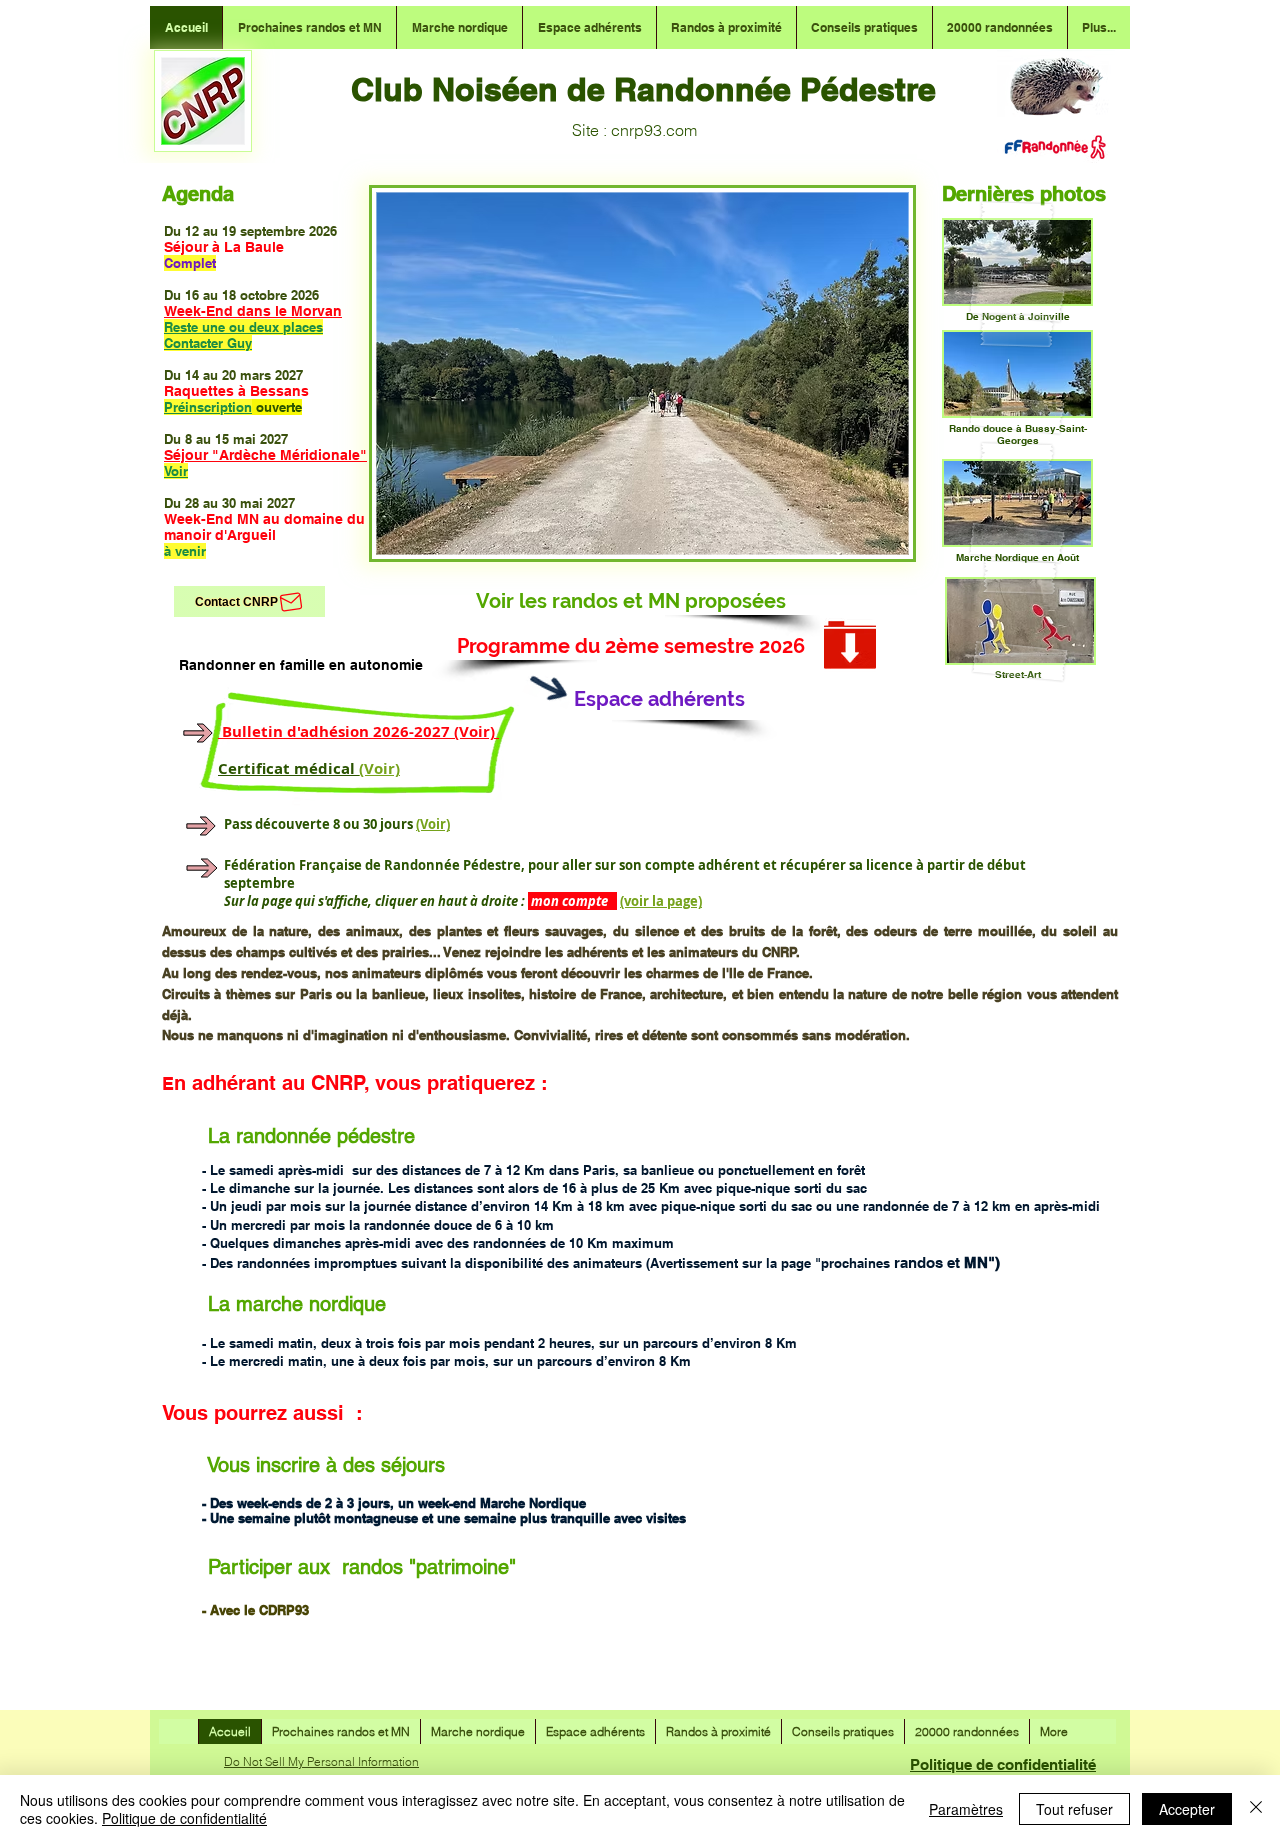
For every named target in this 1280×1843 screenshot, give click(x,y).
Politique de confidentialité (1003, 1764)
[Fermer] (1256, 1809)
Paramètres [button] (966, 1809)
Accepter (1187, 1809)
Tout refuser (1074, 1809)
